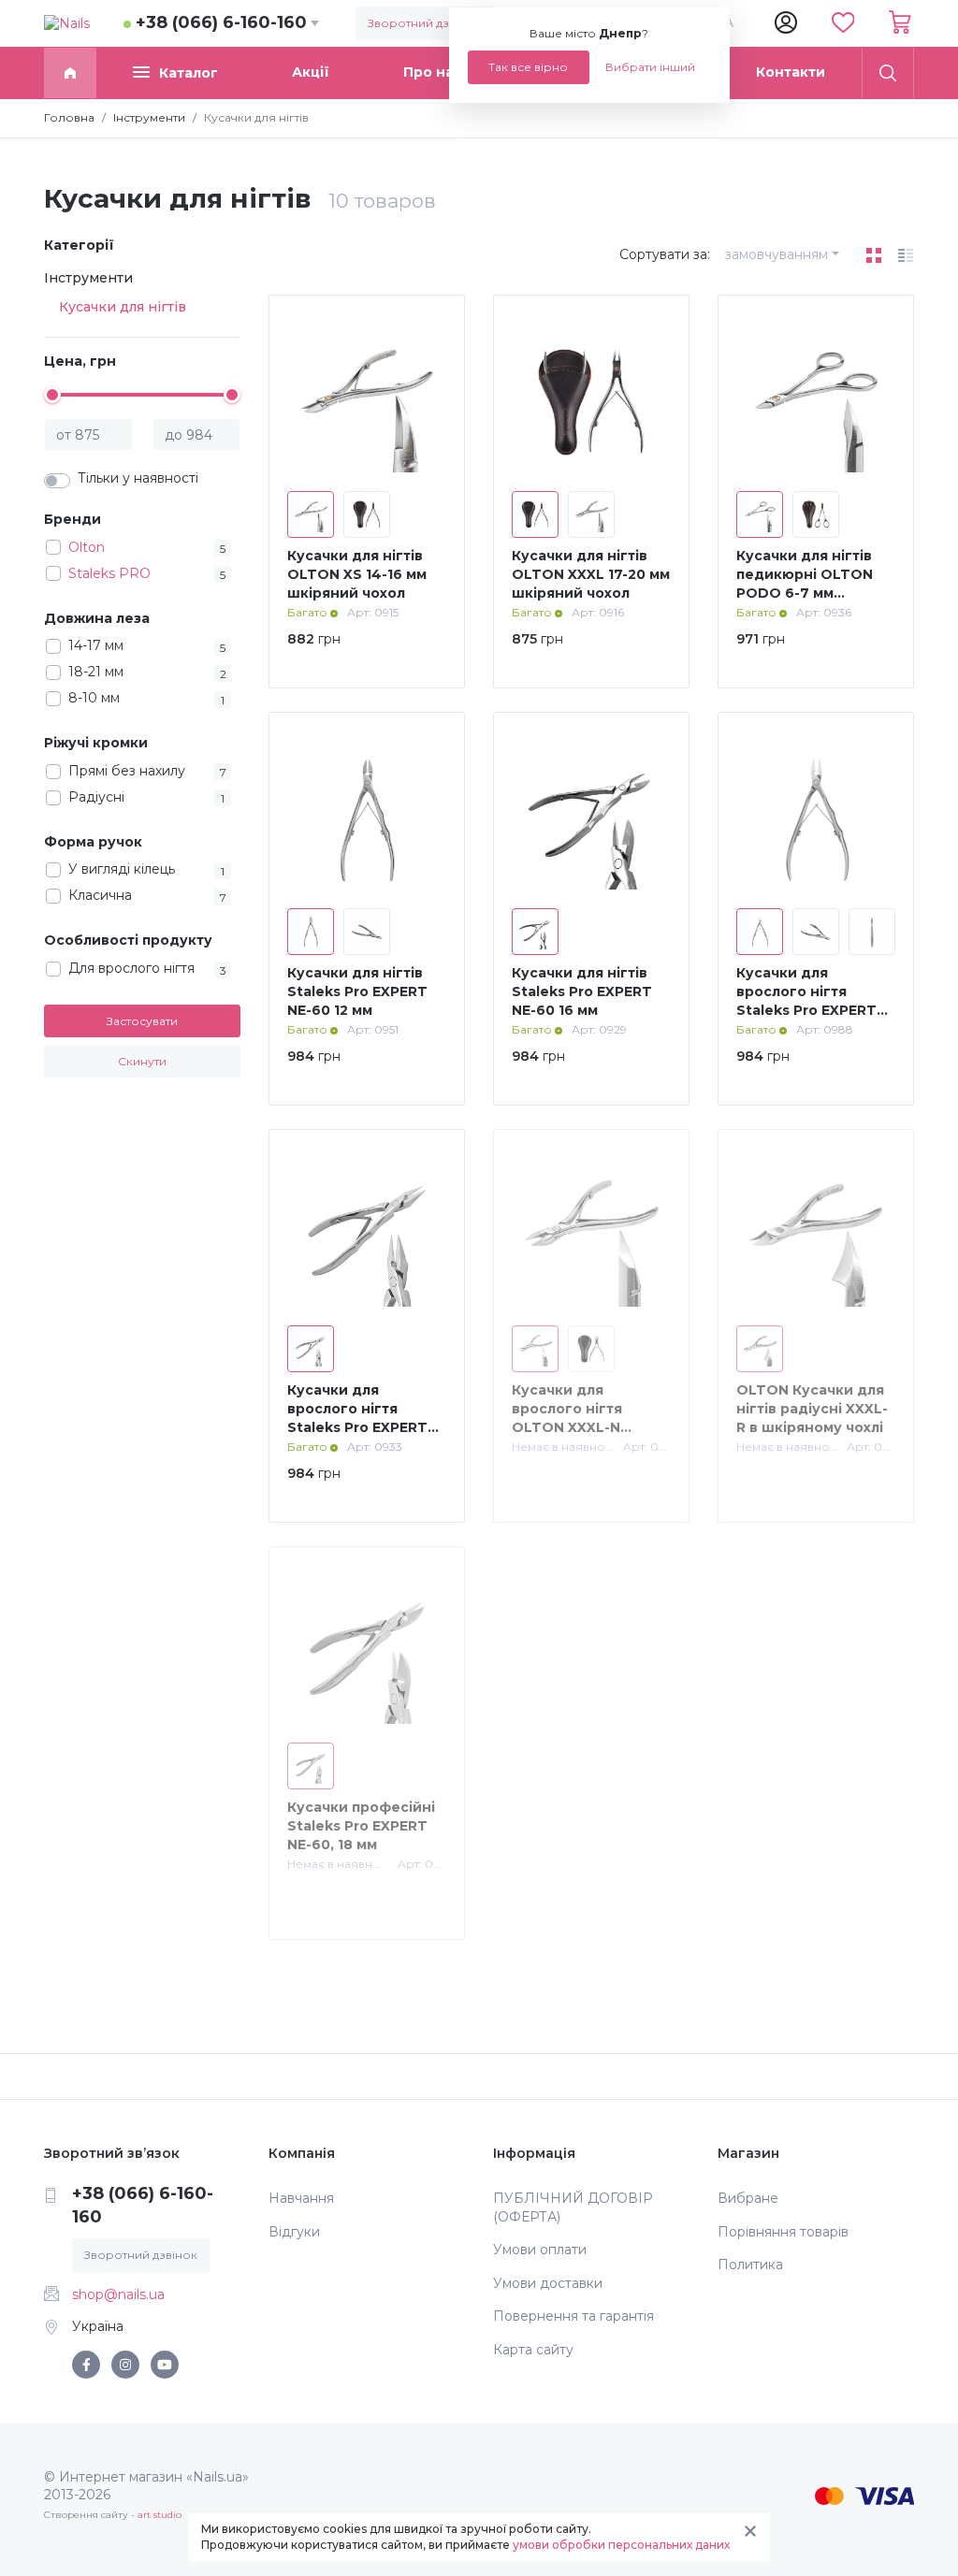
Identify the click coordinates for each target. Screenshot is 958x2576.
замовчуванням (777, 254)
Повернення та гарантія (573, 2316)
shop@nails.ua (118, 2294)
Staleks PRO (109, 573)
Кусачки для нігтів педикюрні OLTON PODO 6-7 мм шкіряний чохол (805, 583)
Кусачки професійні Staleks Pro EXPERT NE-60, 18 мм (361, 1825)
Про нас (433, 72)
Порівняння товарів (783, 2232)
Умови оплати (540, 2250)
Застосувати (142, 1021)
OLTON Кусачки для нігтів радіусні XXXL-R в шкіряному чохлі (812, 1408)
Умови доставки (548, 2283)
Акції (311, 72)
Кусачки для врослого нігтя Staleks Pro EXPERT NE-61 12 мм (806, 1000)
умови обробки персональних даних (621, 2545)
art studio (160, 2515)
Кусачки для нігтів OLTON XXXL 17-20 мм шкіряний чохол (591, 574)
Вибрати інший (650, 67)
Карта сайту (533, 2350)
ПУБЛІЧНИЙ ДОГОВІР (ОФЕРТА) (573, 2207)
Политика (750, 2265)
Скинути (142, 1061)
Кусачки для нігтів (123, 307)
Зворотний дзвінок (424, 23)
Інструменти (88, 278)
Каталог (189, 73)
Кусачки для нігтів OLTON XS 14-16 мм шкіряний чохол (357, 574)
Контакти (791, 72)
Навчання (301, 2198)
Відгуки (294, 2232)
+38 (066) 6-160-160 (221, 22)
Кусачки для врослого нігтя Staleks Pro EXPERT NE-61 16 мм (357, 1418)
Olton (87, 547)
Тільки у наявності (138, 478)
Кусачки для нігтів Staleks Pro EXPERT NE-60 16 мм (582, 991)
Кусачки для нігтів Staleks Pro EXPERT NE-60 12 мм (357, 991)
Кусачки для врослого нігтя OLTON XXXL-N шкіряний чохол (571, 1418)
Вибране (748, 2198)
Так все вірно (528, 67)
